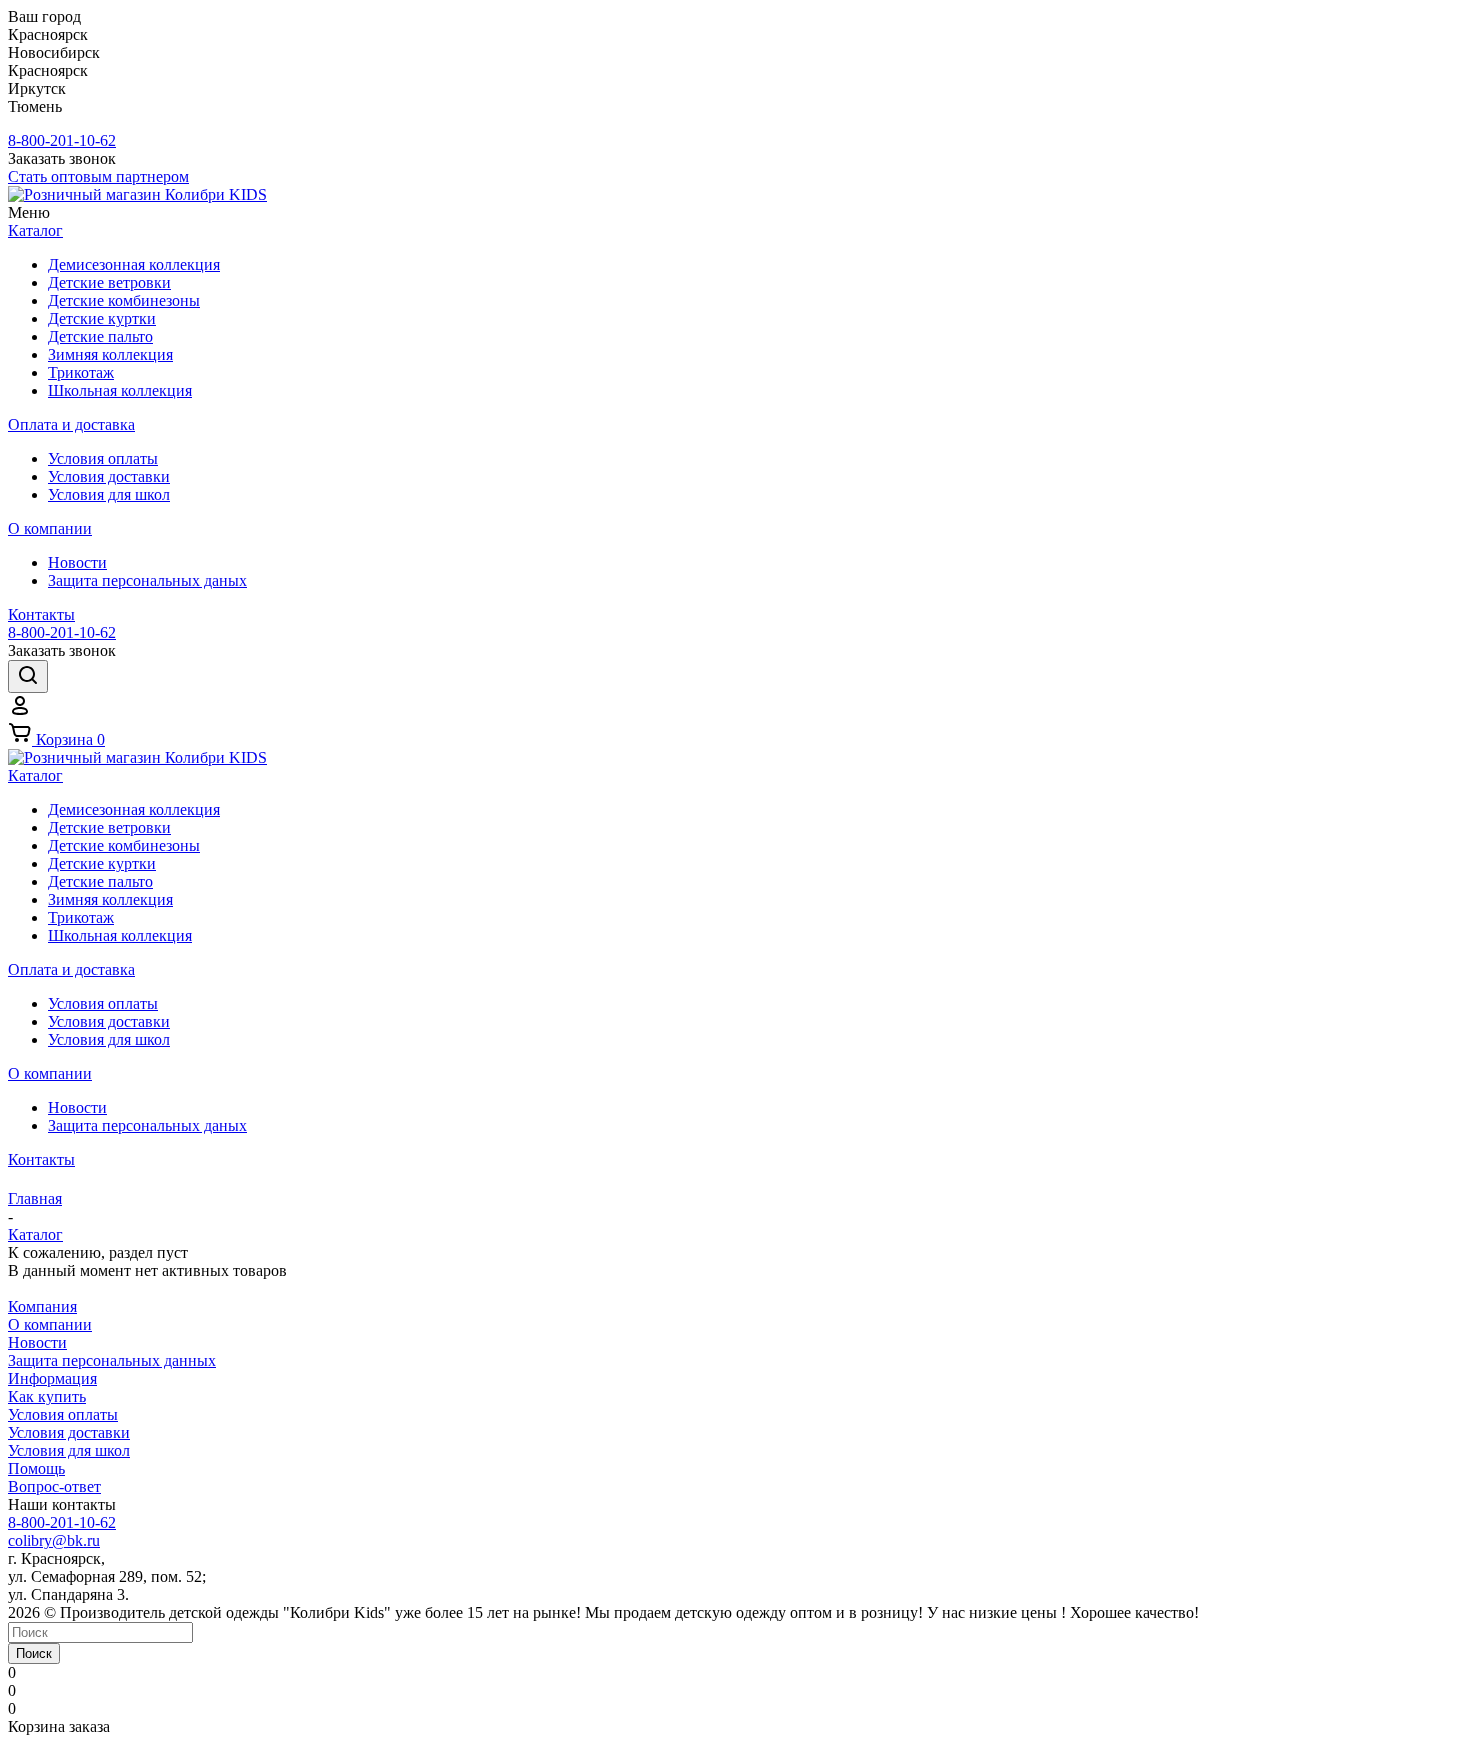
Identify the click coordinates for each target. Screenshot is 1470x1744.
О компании (50, 1324)
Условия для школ (69, 1450)
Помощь (36, 1468)
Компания (42, 1306)
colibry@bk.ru (54, 1540)
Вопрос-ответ (54, 1486)
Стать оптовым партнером (98, 176)
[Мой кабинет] (20, 711)
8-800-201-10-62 (62, 140)
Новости (37, 1342)
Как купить (47, 1396)
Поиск (34, 1653)
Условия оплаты (63, 1414)
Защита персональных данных (112, 1360)
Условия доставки (69, 1432)
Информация (52, 1378)
